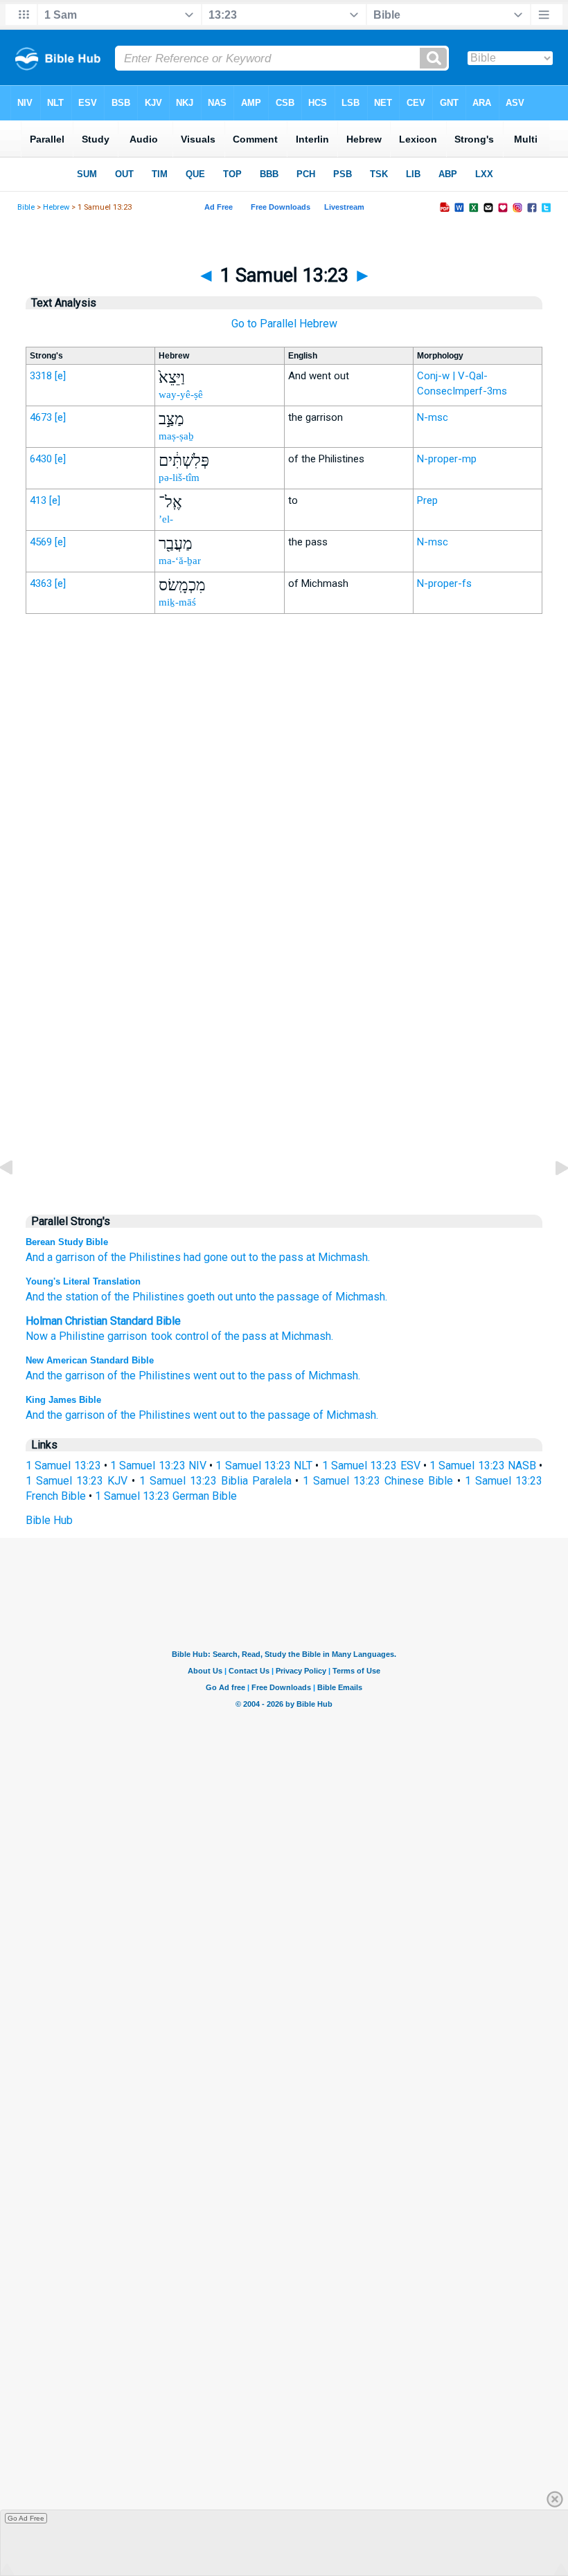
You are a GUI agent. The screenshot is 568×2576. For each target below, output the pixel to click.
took (162, 1336)
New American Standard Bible (90, 1360)
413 (38, 500)
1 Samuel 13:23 (63, 1466)
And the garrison (65, 1376)
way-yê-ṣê (181, 394)
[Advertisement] (284, 911)
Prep (427, 500)
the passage (288, 1297)
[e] (60, 376)
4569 (41, 542)
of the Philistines (139, 1257)
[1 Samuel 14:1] (551, 1199)
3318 (41, 376)
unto (245, 1297)
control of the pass (221, 1336)
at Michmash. (338, 1257)
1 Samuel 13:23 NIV (158, 1466)
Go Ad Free (26, 2518)
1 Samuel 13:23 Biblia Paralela (215, 1481)
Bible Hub (49, 1520)
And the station (62, 1297)
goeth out (208, 1297)
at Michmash (300, 1336)
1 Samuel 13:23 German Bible (166, 1496)
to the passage (274, 1415)
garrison (127, 1336)
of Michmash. (353, 1297)
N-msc (433, 417)
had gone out (215, 1257)
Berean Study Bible (67, 1242)
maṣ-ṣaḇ (176, 436)
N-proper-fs (444, 583)
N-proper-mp (447, 459)
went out (214, 1415)
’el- (166, 519)
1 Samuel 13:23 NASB (483, 1466)
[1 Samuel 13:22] (17, 1199)
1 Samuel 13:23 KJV (77, 1481)
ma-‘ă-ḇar (180, 561)
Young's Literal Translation (83, 1281)
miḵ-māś (177, 602)
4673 (41, 417)
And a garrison (60, 1257)
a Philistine (78, 1336)
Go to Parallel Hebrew (284, 324)
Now (37, 1336)
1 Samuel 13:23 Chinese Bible (378, 1481)
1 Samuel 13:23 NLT (264, 1466)
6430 (41, 459)
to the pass (276, 1257)
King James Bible (63, 1400)
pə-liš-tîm (179, 478)
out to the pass (256, 1376)
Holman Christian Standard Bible (103, 1321)
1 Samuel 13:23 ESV (371, 1466)
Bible (26, 207)
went (205, 1376)
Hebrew (56, 207)
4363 (41, 583)
